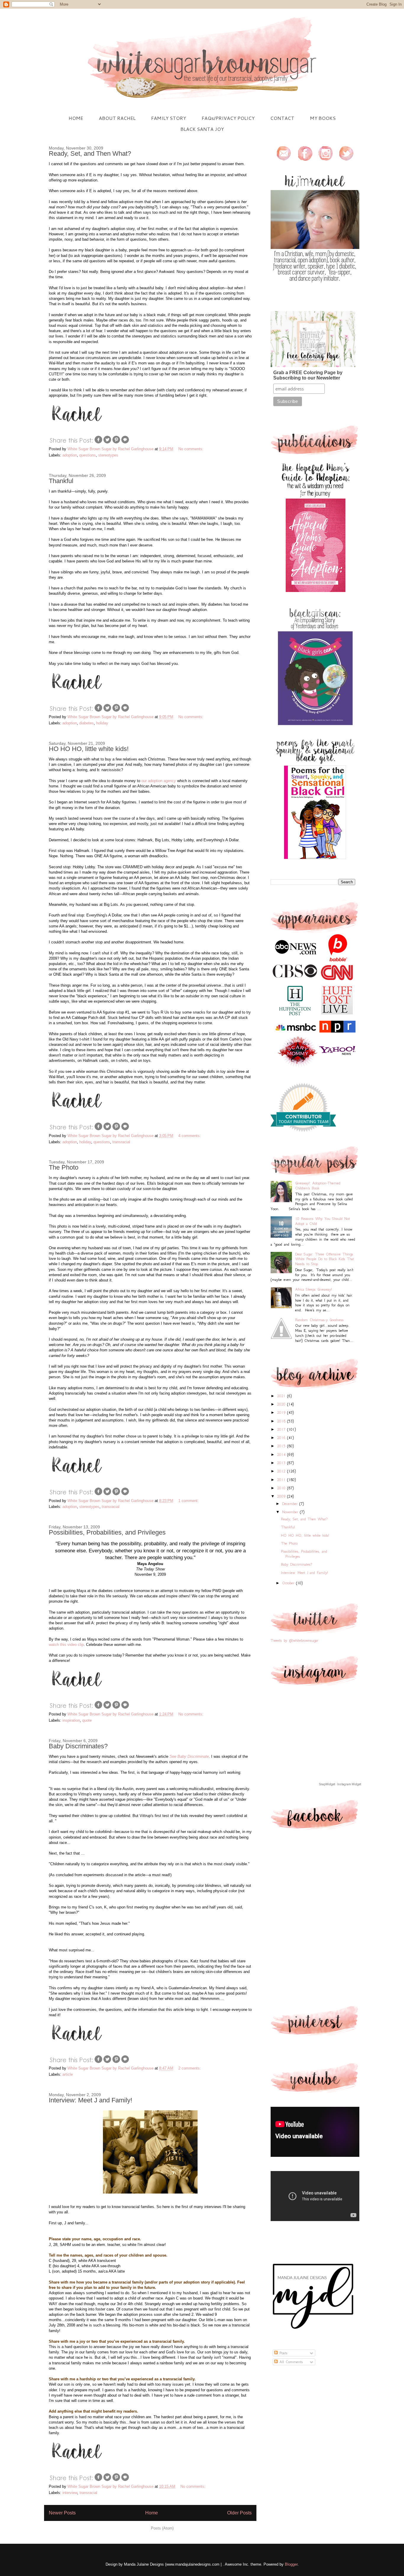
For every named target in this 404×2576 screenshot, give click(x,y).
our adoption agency (159, 781)
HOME (76, 118)
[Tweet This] (107, 443)
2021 (282, 1396)
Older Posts (239, 2513)
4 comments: (190, 1136)
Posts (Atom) (162, 2528)
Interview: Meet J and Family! (91, 2100)
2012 (282, 1471)
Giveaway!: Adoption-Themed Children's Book (318, 1186)
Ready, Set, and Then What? (90, 153)
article (68, 2074)
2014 (282, 1455)
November (291, 1512)
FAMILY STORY (169, 118)
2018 (282, 1421)
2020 (282, 1404)
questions (88, 455)
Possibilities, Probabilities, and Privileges (107, 1532)
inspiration (71, 1720)
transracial (121, 1142)
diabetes (87, 723)
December (291, 1504)
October (289, 1583)
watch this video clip (66, 1645)
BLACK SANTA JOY (202, 129)
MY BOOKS (323, 118)
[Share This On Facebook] (98, 443)
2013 (282, 1463)
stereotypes (108, 455)
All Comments (290, 2362)
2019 (282, 1412)
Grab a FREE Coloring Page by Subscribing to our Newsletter (308, 375)
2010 (282, 1488)
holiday (102, 723)
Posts (283, 2353)
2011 (282, 1480)
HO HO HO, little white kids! (89, 749)
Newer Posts (62, 2513)
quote (87, 1720)
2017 (282, 1429)
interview (70, 2493)
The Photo (64, 1167)
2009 (282, 1496)
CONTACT (282, 118)
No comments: (192, 449)
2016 (282, 1438)
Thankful (61, 481)
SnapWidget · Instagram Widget (340, 1784)
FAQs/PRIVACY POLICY (228, 118)
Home (152, 2513)
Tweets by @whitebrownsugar (294, 1640)
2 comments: (190, 2068)
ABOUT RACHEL (117, 118)
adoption (70, 455)
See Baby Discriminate (189, 1756)
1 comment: (189, 1501)
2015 (282, 1446)
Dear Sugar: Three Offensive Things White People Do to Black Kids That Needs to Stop (325, 1259)
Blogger (291, 2564)
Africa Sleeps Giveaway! (313, 1289)
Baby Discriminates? (78, 1746)
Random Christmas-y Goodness (319, 1320)
